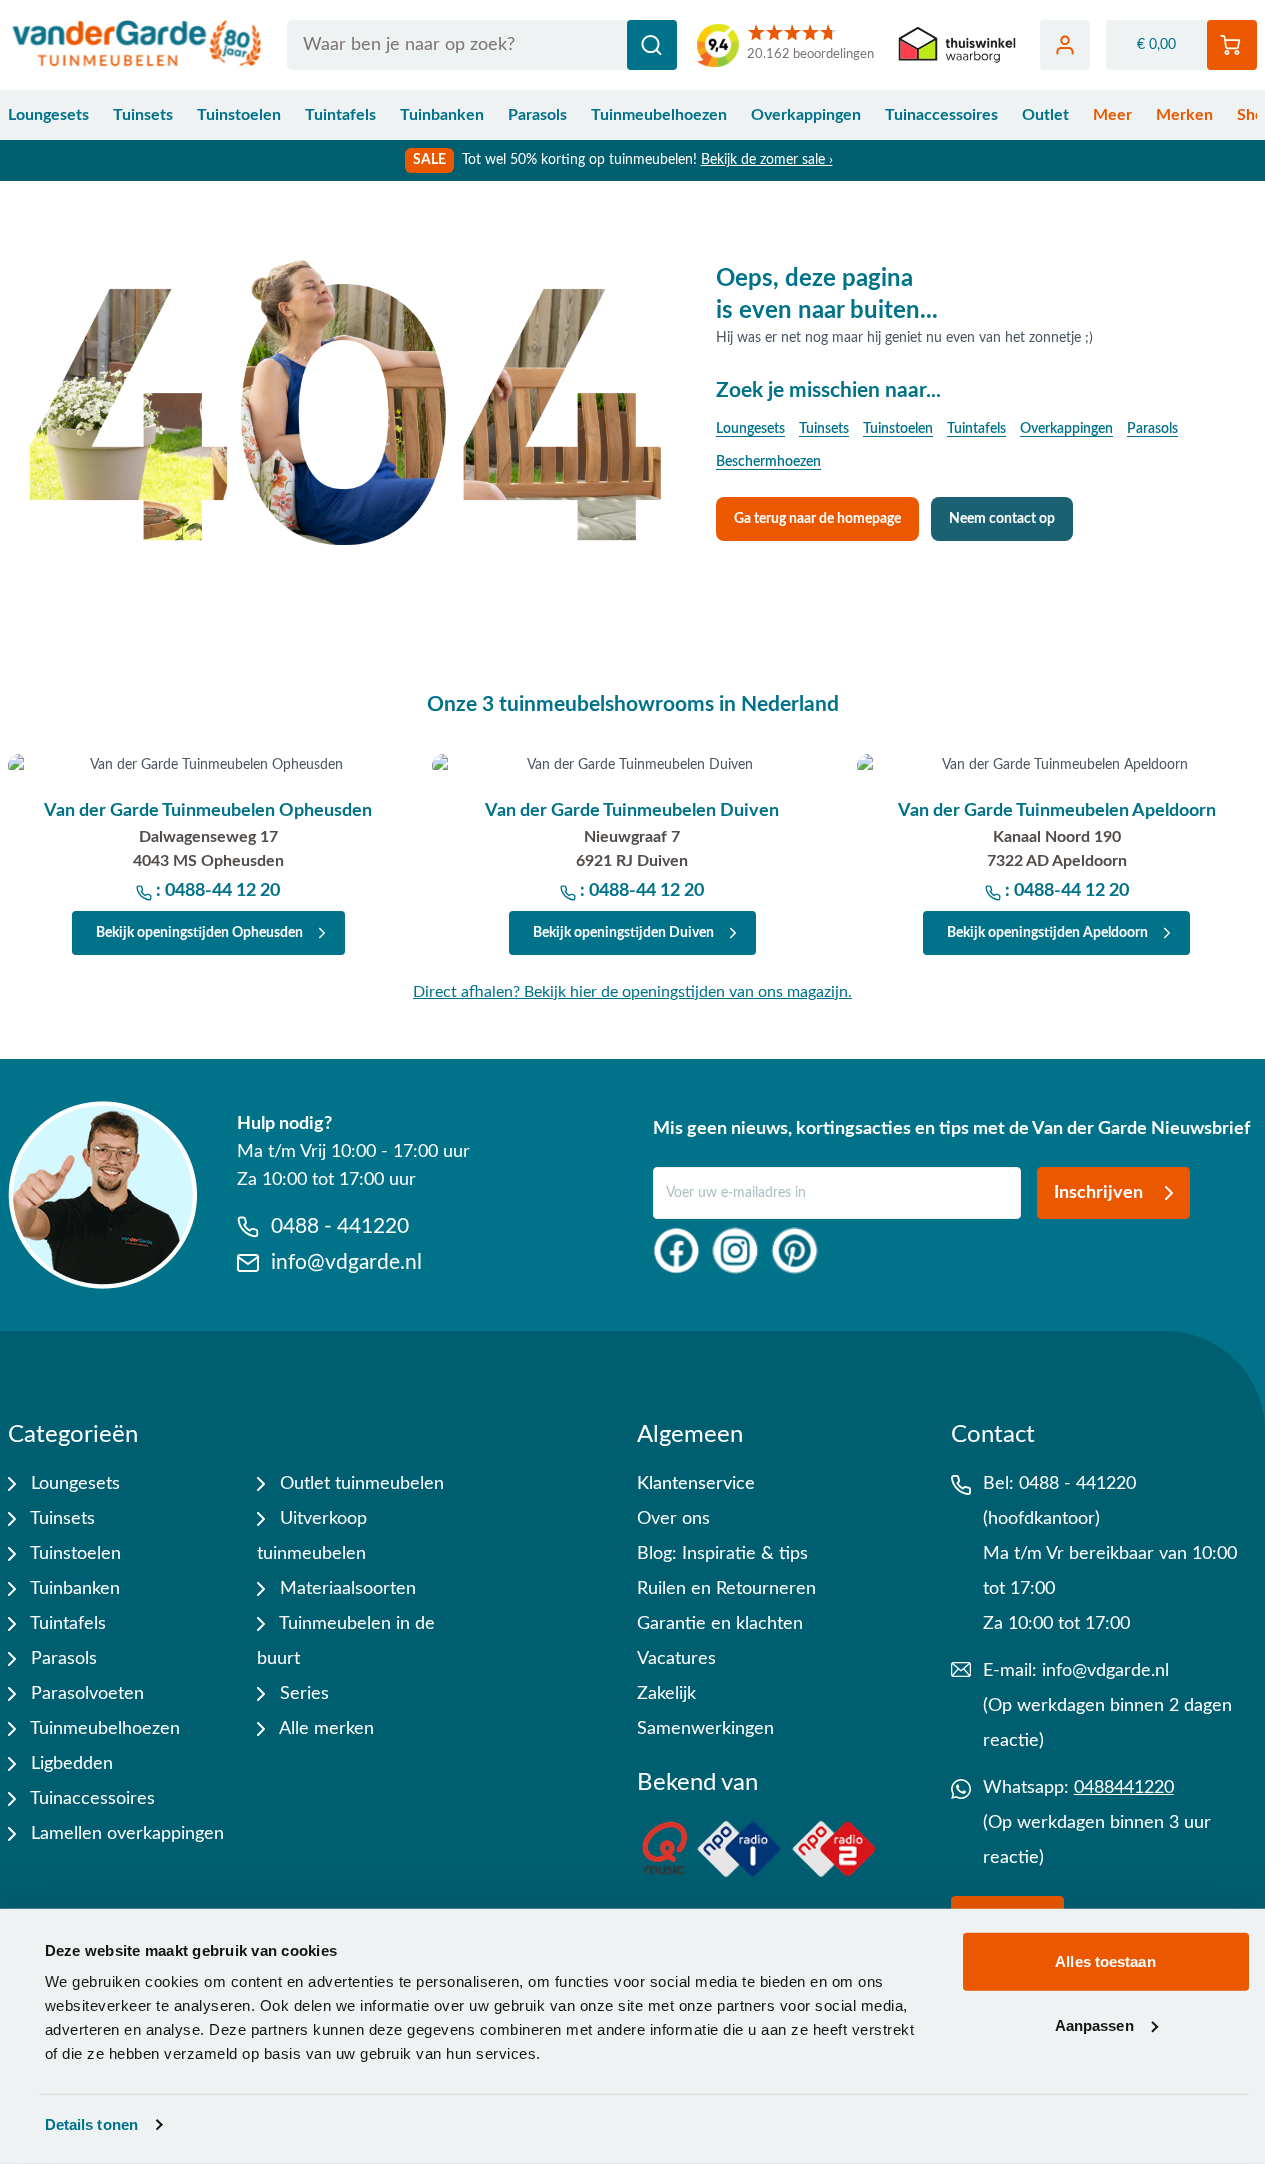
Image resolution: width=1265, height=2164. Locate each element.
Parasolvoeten (85, 1694)
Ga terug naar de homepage (817, 519)
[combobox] (482, 45)
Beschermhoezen (768, 462)
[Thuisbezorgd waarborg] (957, 45)
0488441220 (1124, 1788)
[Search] (652, 45)
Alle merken (324, 1729)
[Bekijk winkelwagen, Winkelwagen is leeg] (1232, 45)
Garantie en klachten (720, 1624)
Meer (1112, 115)
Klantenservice (696, 1484)
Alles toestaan (1105, 1961)
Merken (1184, 115)
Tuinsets (143, 115)
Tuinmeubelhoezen (659, 115)
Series (302, 1694)
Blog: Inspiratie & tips (722, 1554)
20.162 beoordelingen (810, 54)
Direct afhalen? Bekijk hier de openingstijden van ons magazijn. (632, 992)
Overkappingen (806, 115)
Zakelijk (666, 1694)
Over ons (673, 1519)
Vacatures (676, 1659)
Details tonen (91, 2124)
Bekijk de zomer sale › (767, 160)
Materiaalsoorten (345, 1589)
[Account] (1065, 45)
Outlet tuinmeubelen (359, 1484)
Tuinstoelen (239, 115)
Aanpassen (1094, 2024)
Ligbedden (69, 1764)
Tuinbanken (442, 115)
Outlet (1045, 115)
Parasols (537, 115)
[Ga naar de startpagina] (137, 45)
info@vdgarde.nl (1105, 1671)
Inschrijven (1098, 1193)
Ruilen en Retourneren (726, 1589)
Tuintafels (340, 115)
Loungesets (48, 115)
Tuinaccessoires (941, 115)
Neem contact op (1002, 519)
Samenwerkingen (705, 1729)
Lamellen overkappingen (125, 1834)
